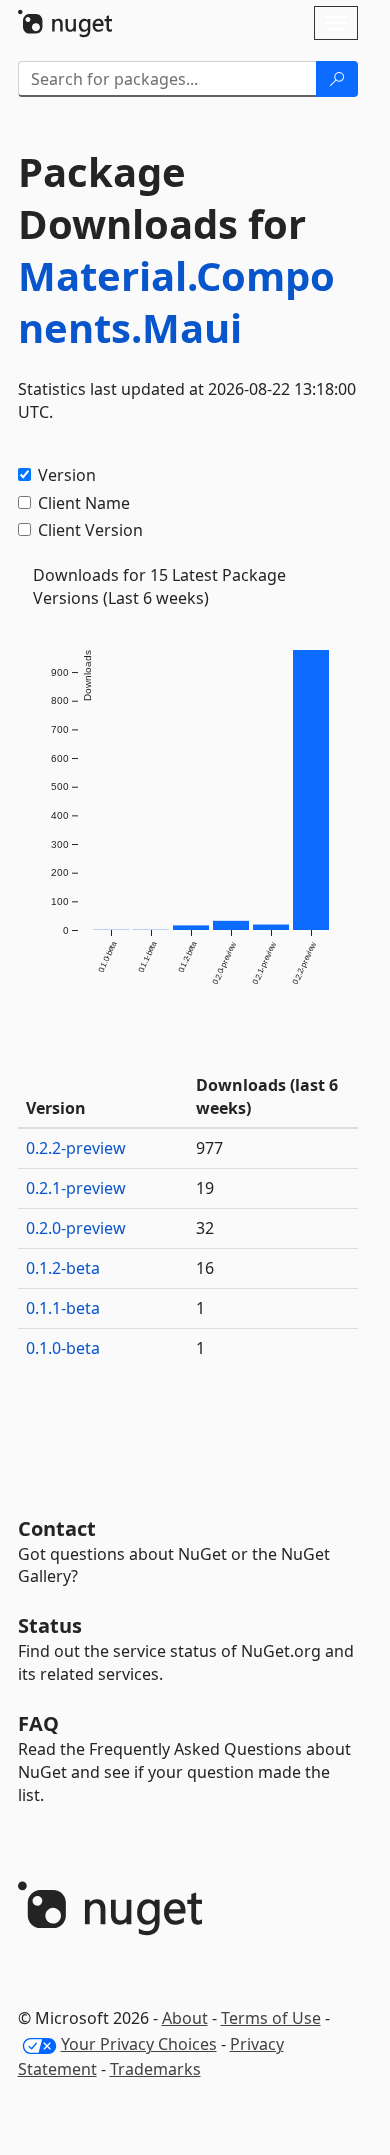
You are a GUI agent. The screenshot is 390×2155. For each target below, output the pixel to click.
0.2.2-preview (76, 1148)
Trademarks (155, 2069)
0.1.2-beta (63, 1268)
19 (205, 1188)
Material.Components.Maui (176, 301)
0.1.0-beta (63, 1348)
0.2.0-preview (76, 1228)
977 (209, 1148)
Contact (57, 1528)
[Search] (337, 79)
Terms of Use (271, 2018)
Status (50, 1625)
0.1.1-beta (63, 1308)
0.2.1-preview (76, 1188)
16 (205, 1268)
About (185, 2018)
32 (205, 1228)
